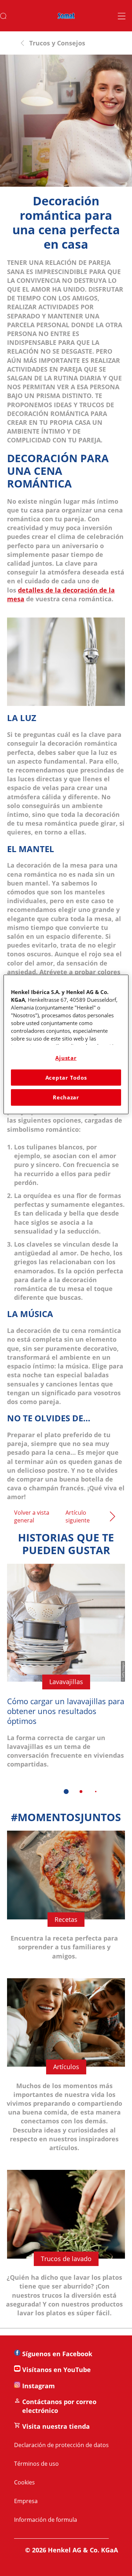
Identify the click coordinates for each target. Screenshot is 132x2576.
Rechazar (66, 1097)
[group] (66, 1684)
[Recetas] (66, 1901)
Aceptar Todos (66, 1078)
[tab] (66, 1792)
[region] (66, 1044)
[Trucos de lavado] (66, 2249)
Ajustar (66, 1058)
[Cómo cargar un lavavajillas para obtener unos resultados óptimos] (66, 1671)
